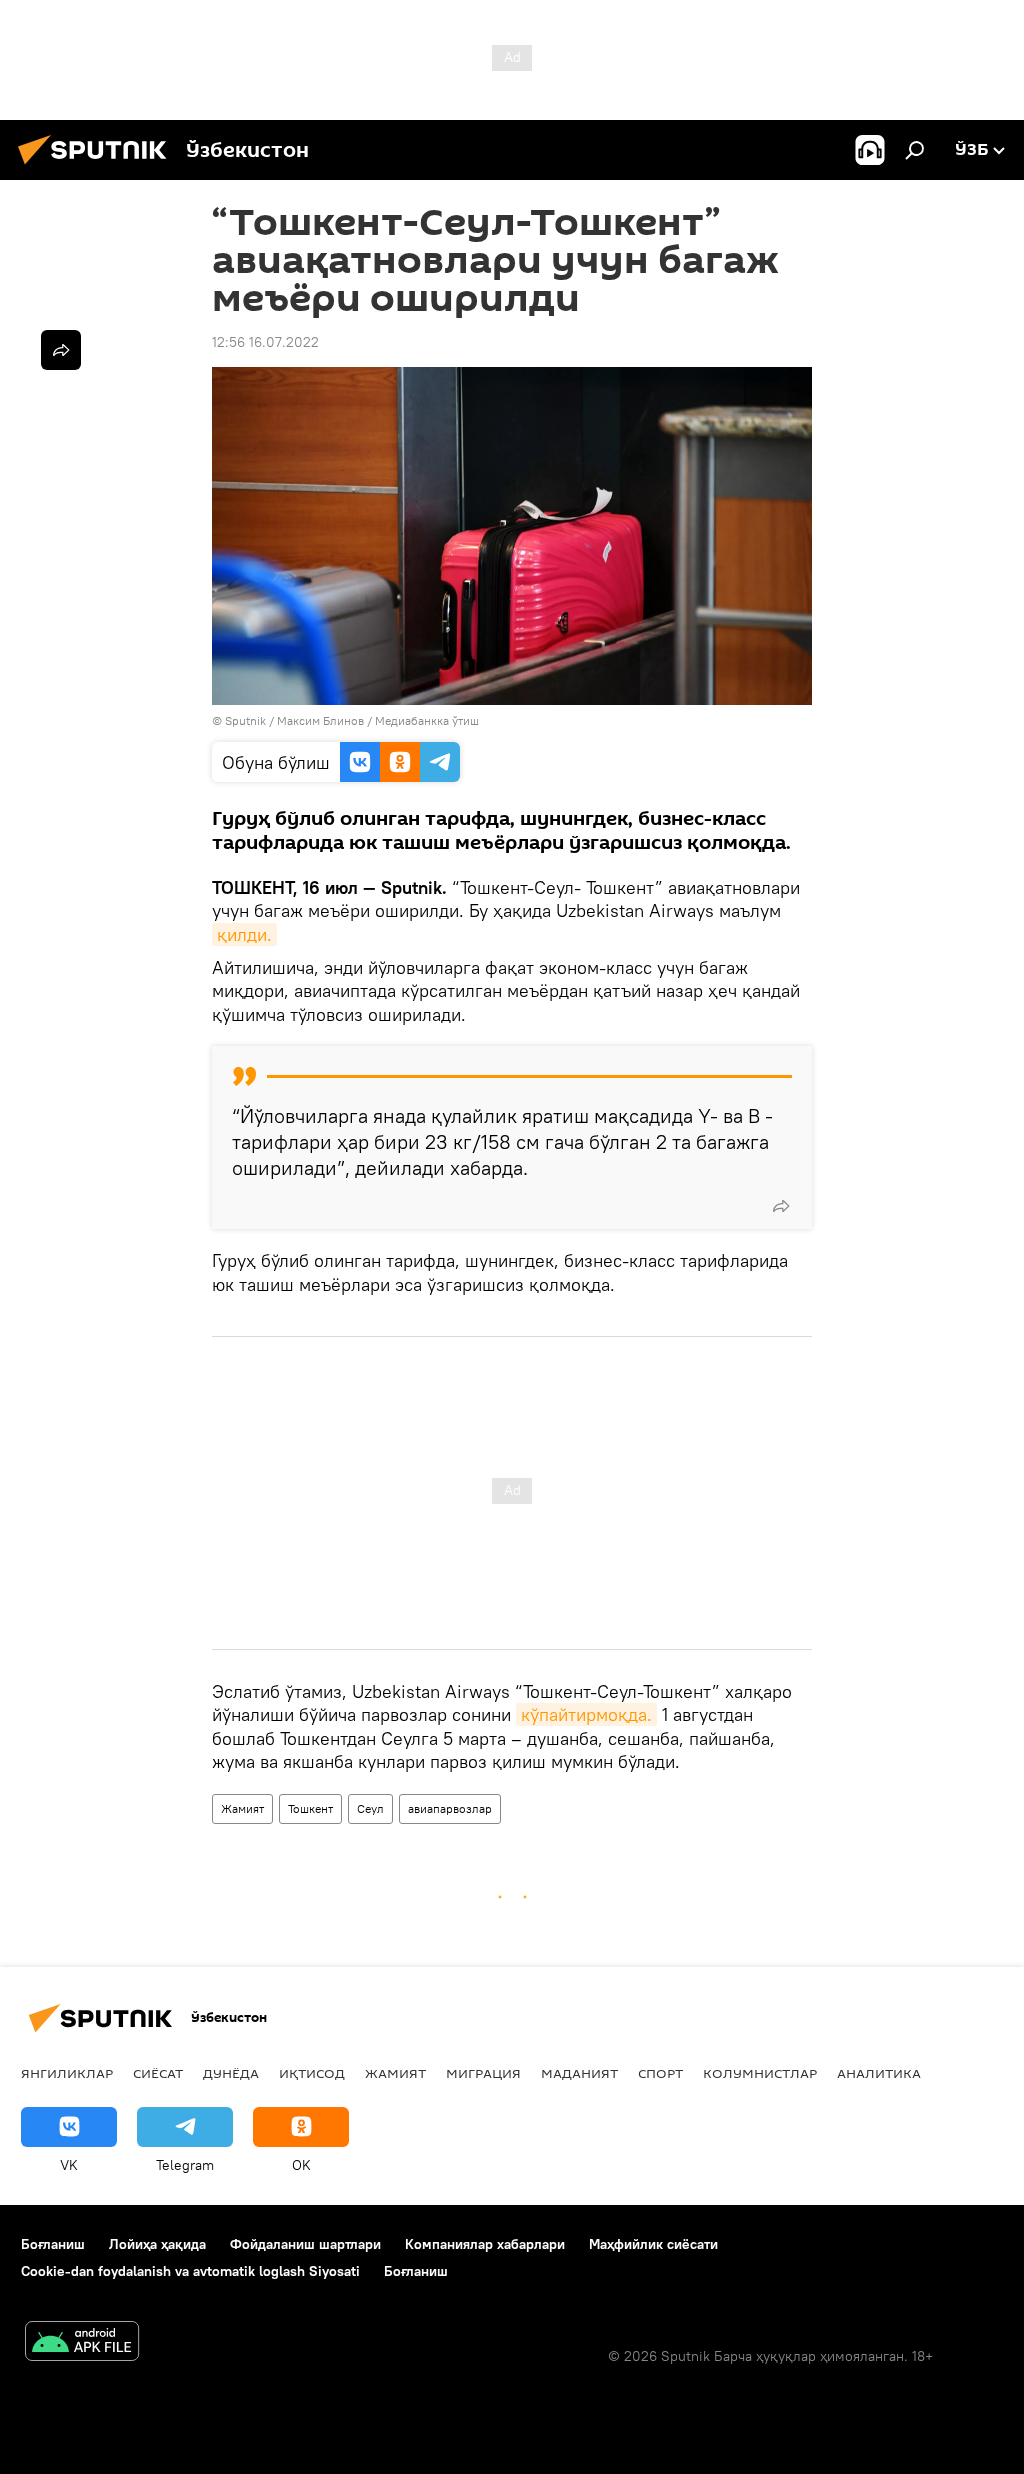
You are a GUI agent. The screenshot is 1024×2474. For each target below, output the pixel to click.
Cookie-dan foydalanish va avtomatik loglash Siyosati (190, 2271)
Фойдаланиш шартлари (305, 2244)
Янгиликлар (67, 2073)
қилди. (244, 934)
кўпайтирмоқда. (586, 1714)
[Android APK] (82, 2343)
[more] (781, 1206)
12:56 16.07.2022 (265, 342)
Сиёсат (158, 2073)
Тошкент (310, 1808)
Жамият (242, 1808)
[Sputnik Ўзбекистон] (98, 167)
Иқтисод (312, 2073)
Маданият (579, 2073)
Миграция (483, 2073)
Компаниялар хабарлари (485, 2244)
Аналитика (879, 2073)
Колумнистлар (760, 2073)
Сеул (370, 1808)
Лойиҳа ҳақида (157, 2244)
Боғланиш (53, 2244)
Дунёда (231, 2073)
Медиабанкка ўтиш (427, 720)
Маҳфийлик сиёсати (653, 2244)
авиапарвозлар (450, 1808)
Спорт (660, 2073)
